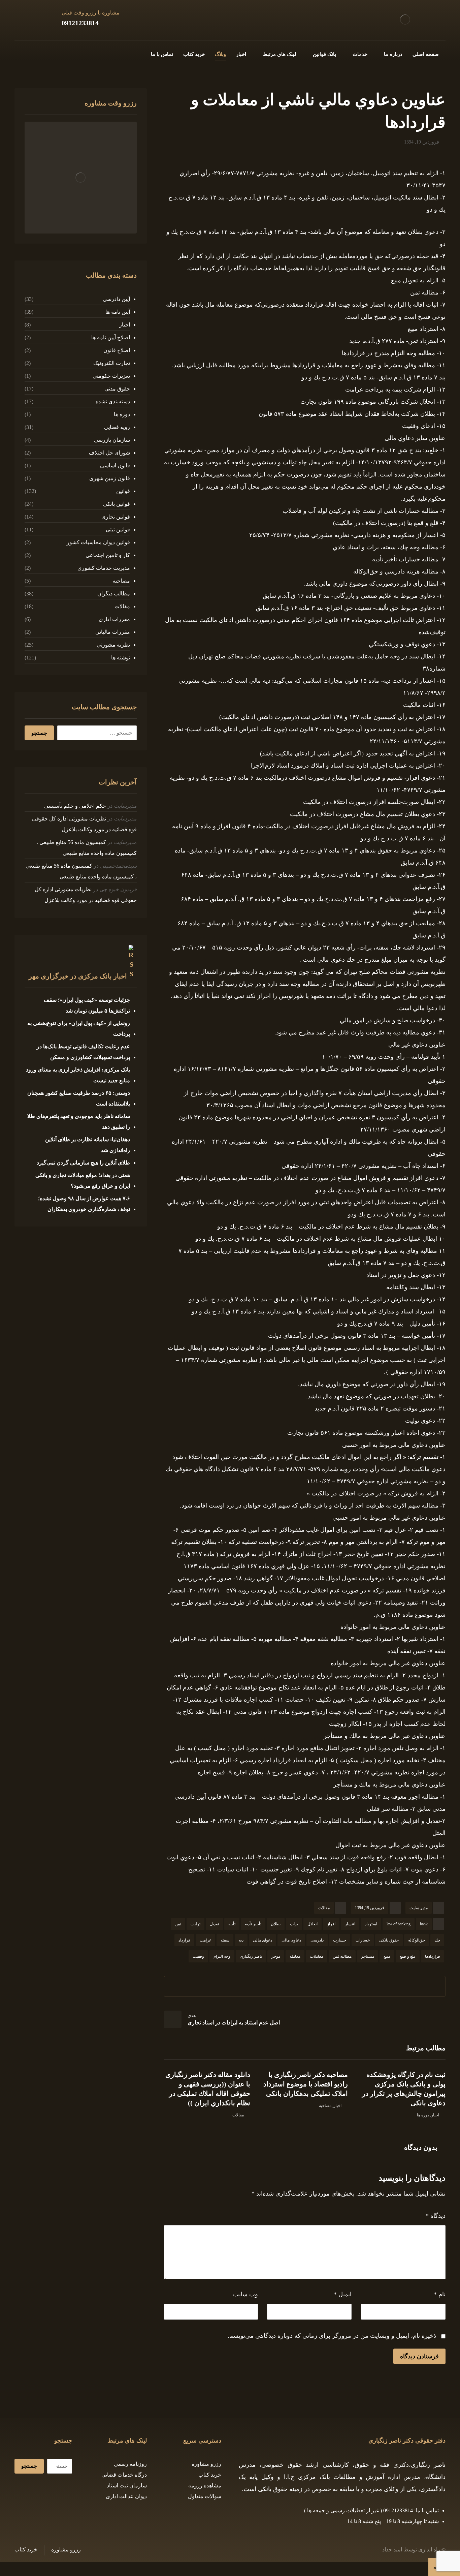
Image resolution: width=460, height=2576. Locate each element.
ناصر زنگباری (251, 1956)
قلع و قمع (408, 1956)
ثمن (178, 1924)
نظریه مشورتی (113, 645)
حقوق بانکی (389, 1940)
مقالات (324, 1908)
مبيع (387, 1956)
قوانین (123, 491)
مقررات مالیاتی (112, 632)
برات (294, 1924)
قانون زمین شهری (109, 478)
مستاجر (368, 1956)
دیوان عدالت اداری (126, 2496)
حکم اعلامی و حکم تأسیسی (75, 806)
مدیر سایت (419, 1908)
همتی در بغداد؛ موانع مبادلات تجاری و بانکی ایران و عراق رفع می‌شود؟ (83, 1181)
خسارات (363, 1940)
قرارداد (184, 1940)
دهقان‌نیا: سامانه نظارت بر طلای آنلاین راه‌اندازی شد (87, 1145)
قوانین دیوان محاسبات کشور (98, 542)
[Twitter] (52, 53)
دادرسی (317, 1940)
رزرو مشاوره (206, 2464)
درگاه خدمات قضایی (124, 2475)
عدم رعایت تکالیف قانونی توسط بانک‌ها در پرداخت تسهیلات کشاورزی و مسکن (83, 1052)
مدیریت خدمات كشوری (104, 568)
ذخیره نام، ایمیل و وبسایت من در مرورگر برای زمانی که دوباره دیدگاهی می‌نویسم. (332, 2336)
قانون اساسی (115, 465)
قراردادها (433, 1956)
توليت (195, 1924)
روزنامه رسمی (130, 2464)
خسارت (340, 1940)
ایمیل (343, 2294)
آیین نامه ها (118, 312)
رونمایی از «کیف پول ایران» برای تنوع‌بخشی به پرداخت (78, 1029)
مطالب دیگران (113, 594)
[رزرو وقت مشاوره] (80, 178)
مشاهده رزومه (205, 2486)
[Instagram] (41, 53)
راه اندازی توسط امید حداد (411, 2550)
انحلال (313, 1924)
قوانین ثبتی (118, 530)
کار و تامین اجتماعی (108, 555)
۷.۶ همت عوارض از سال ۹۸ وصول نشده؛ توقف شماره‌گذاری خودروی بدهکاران (84, 1204)
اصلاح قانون (117, 350)
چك (437, 1940)
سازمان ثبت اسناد (127, 2486)
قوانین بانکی (116, 504)
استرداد (371, 1924)
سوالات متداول (205, 2496)
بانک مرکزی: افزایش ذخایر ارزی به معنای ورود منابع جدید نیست (78, 1075)
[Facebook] (63, 53)
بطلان (276, 1924)
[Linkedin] (31, 53)
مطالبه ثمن (342, 1956)
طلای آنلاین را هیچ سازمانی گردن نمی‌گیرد (83, 1163)
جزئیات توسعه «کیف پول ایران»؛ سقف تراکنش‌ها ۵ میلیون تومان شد (87, 1005)
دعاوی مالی (291, 1940)
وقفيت (198, 1956)
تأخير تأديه (253, 1924)
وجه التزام (222, 1956)
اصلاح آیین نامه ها (110, 337)
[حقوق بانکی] (405, 19)
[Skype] (20, 53)
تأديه (232, 1924)
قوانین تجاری (116, 517)
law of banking (399, 1924)
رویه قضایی (117, 427)
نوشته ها (120, 658)
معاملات (317, 1956)
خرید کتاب (210, 2475)
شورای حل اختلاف (109, 453)
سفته (225, 1940)
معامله (295, 1956)
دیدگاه (436, 2216)
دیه (241, 1940)
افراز (331, 1924)
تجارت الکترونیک (111, 363)
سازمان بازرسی (112, 440)
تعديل (214, 1924)
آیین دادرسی (116, 299)
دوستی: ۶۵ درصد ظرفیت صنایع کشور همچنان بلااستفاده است (78, 1098)
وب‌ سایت (245, 2294)
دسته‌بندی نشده (113, 401)
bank (424, 1924)
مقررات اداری (114, 619)
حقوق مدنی (117, 389)
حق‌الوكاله (417, 1940)
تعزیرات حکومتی (111, 376)
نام (440, 2294)
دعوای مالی (262, 1940)
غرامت (205, 1940)
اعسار (350, 1924)
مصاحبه (325, 2106)
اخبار (435, 2115)
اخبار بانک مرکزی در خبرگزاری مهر (78, 976)
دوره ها (423, 2115)
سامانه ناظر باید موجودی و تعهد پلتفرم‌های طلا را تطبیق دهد (78, 1122)
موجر (276, 1956)
